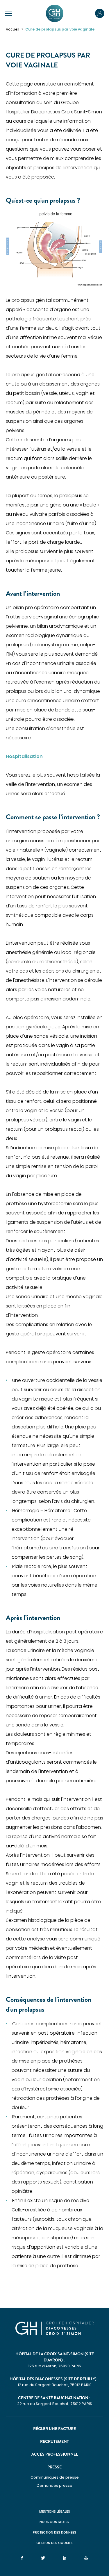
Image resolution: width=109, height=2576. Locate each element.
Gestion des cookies (54, 2543)
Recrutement (54, 2441)
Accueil (12, 29)
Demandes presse (54, 2485)
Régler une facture (54, 2429)
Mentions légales (55, 2511)
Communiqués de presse (55, 2477)
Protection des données (54, 2532)
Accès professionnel (55, 2454)
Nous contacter (54, 2522)
